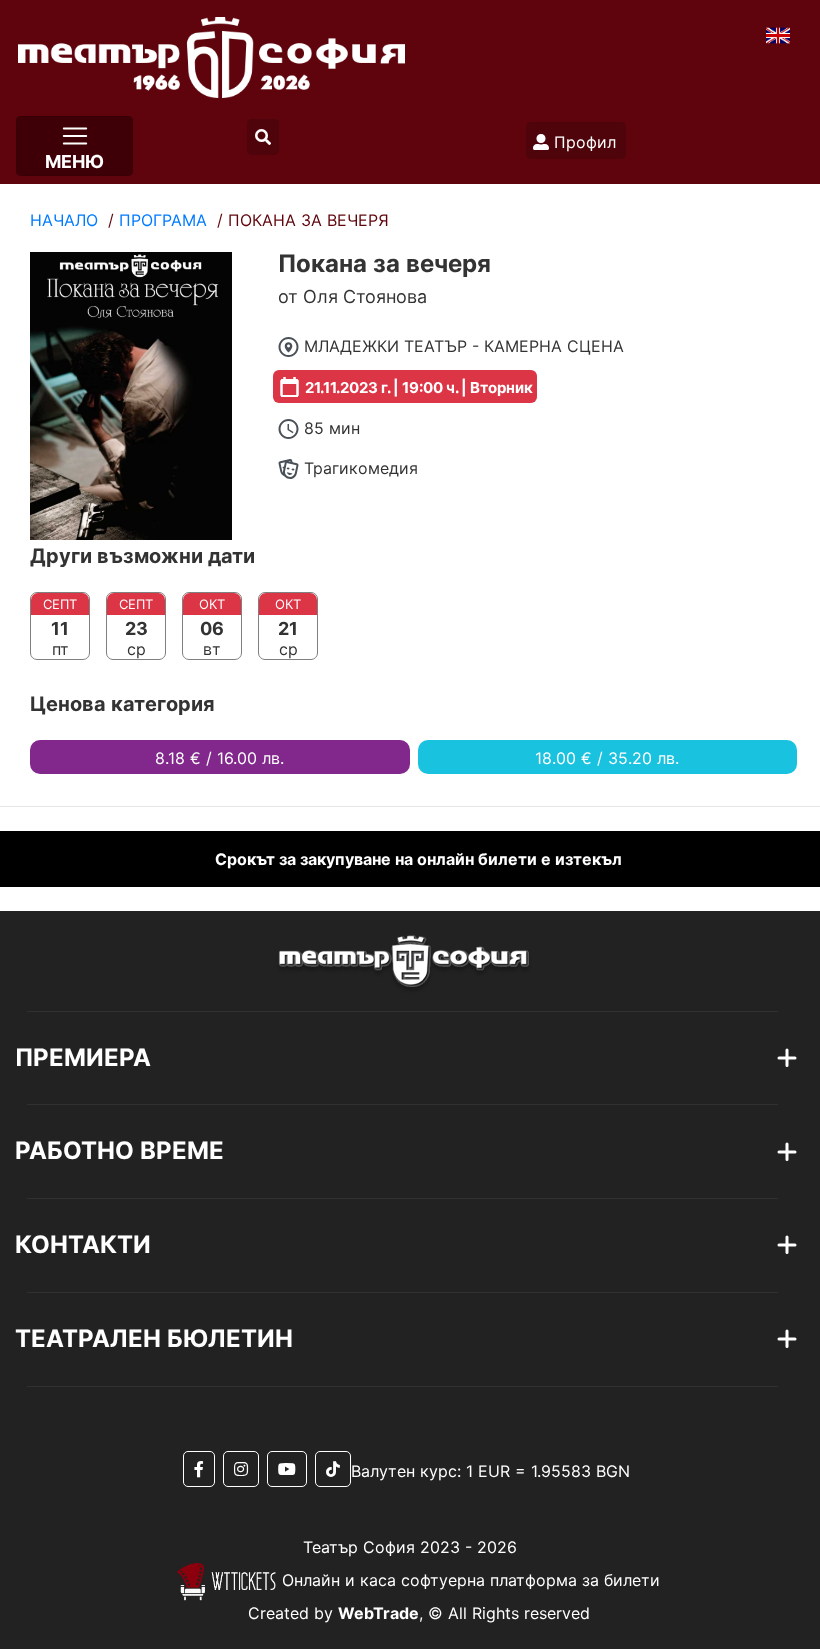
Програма (163, 220)
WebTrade (378, 1613)
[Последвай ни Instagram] (245, 1469)
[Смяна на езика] (778, 34)
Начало (64, 220)
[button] (263, 137)
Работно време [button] (119, 1150)
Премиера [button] (83, 1057)
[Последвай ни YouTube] (291, 1469)
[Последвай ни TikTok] (333, 1469)
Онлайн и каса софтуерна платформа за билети (468, 1580)
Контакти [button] (83, 1244)
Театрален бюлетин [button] (154, 1338)
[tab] (340, 1058)
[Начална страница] (202, 52)
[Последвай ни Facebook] (203, 1469)
